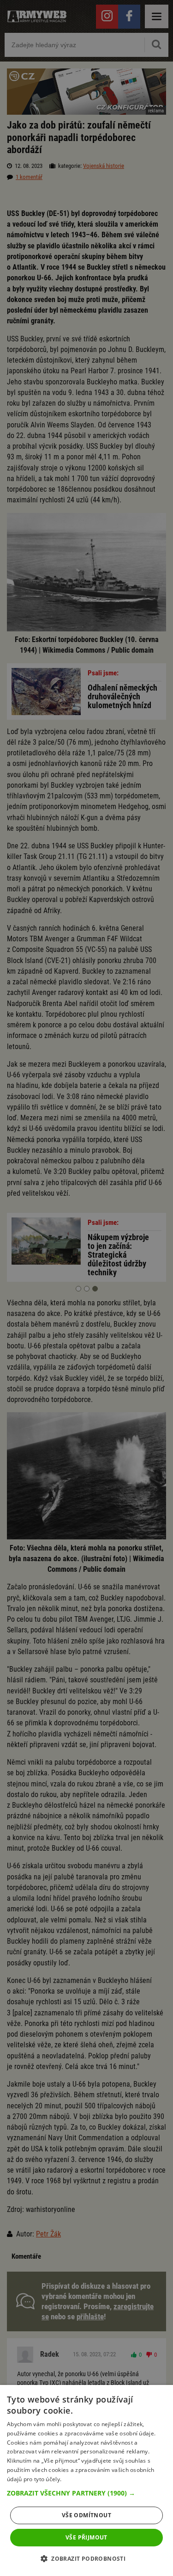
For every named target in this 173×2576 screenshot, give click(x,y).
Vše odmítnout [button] (86, 2515)
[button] (86, 2493)
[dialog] (86, 2480)
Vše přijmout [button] (86, 2537)
